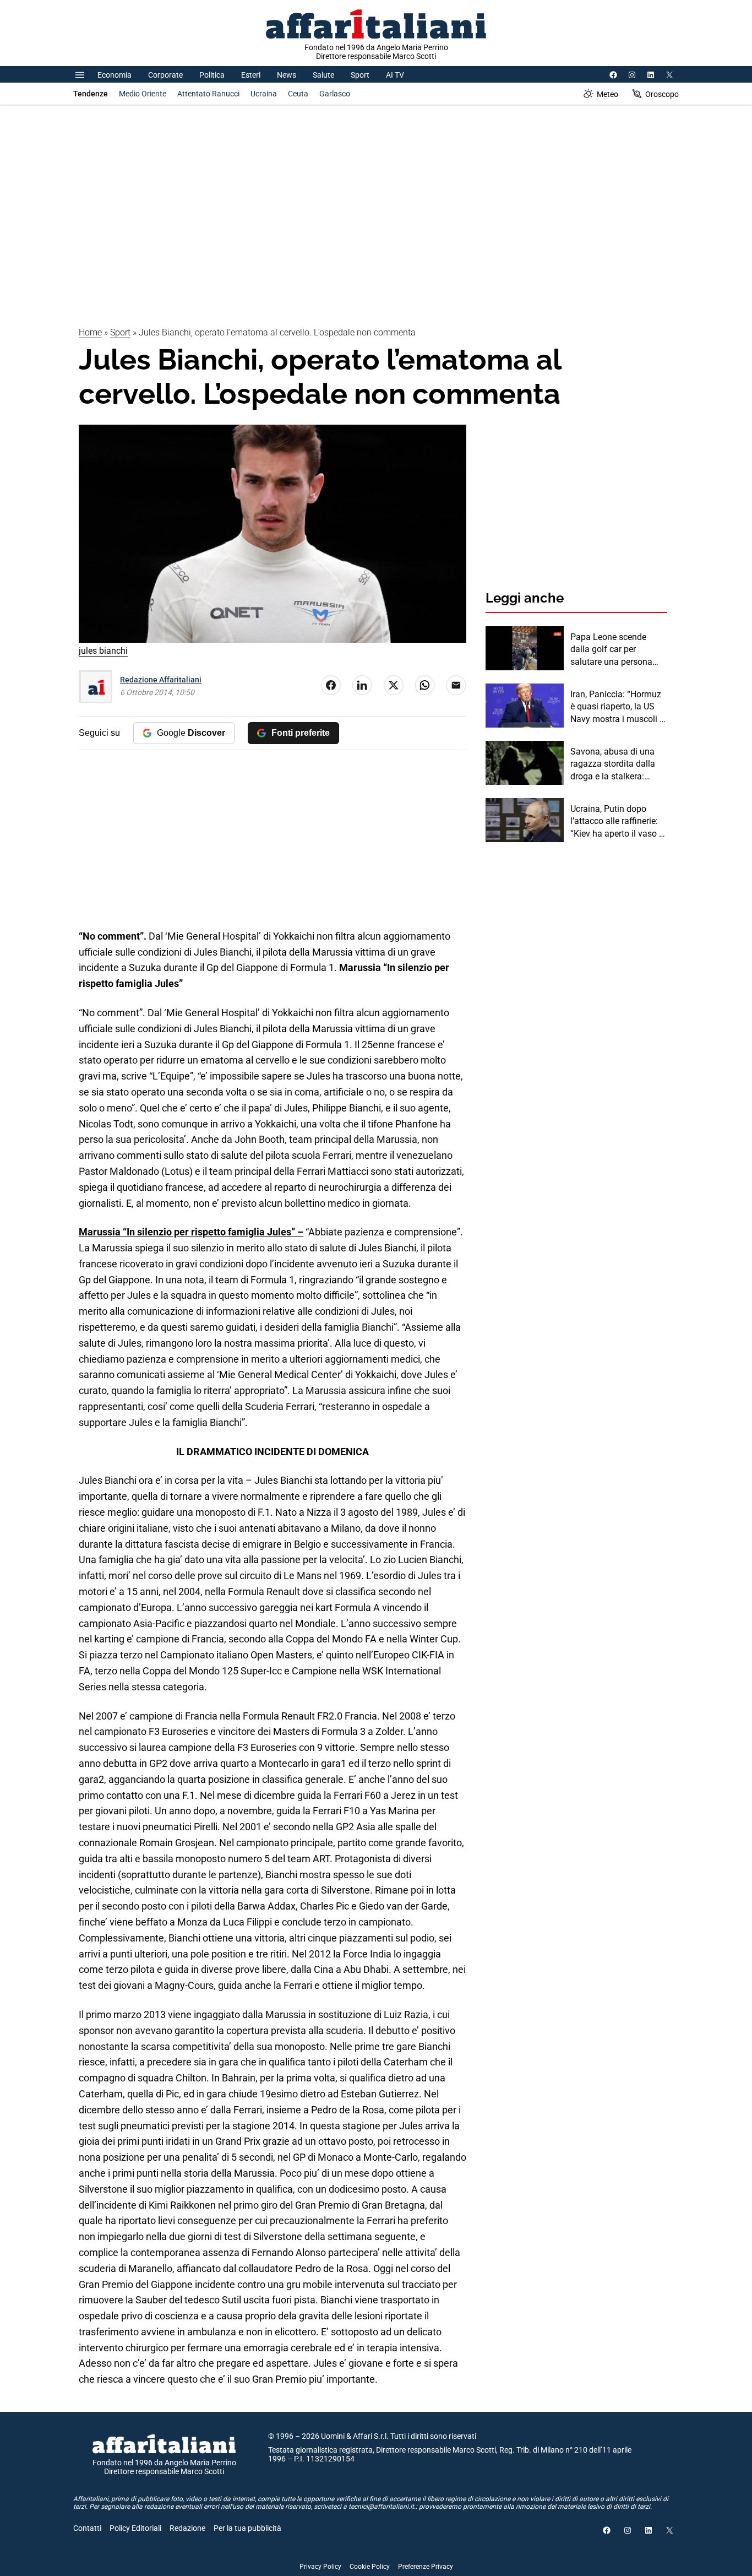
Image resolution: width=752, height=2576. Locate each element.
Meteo (607, 94)
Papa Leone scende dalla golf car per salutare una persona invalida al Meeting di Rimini (612, 650)
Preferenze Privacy (426, 2567)
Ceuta (298, 94)
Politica (212, 75)
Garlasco (335, 94)
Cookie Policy (370, 2567)
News (287, 75)
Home (90, 332)
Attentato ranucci (208, 94)
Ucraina (264, 94)
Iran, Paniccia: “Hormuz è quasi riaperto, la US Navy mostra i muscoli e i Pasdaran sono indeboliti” (617, 707)
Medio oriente (143, 94)
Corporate (165, 75)
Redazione (187, 2528)
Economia (115, 75)
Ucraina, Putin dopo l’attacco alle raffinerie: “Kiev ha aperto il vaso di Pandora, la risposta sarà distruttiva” (619, 822)
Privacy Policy (320, 2567)
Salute (323, 75)
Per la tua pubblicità (247, 2528)
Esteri (251, 75)
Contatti (87, 2528)
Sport (360, 75)
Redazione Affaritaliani (161, 680)
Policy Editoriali (135, 2528)
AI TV (395, 75)
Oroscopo (662, 94)
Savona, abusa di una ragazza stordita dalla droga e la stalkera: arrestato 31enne (613, 764)
